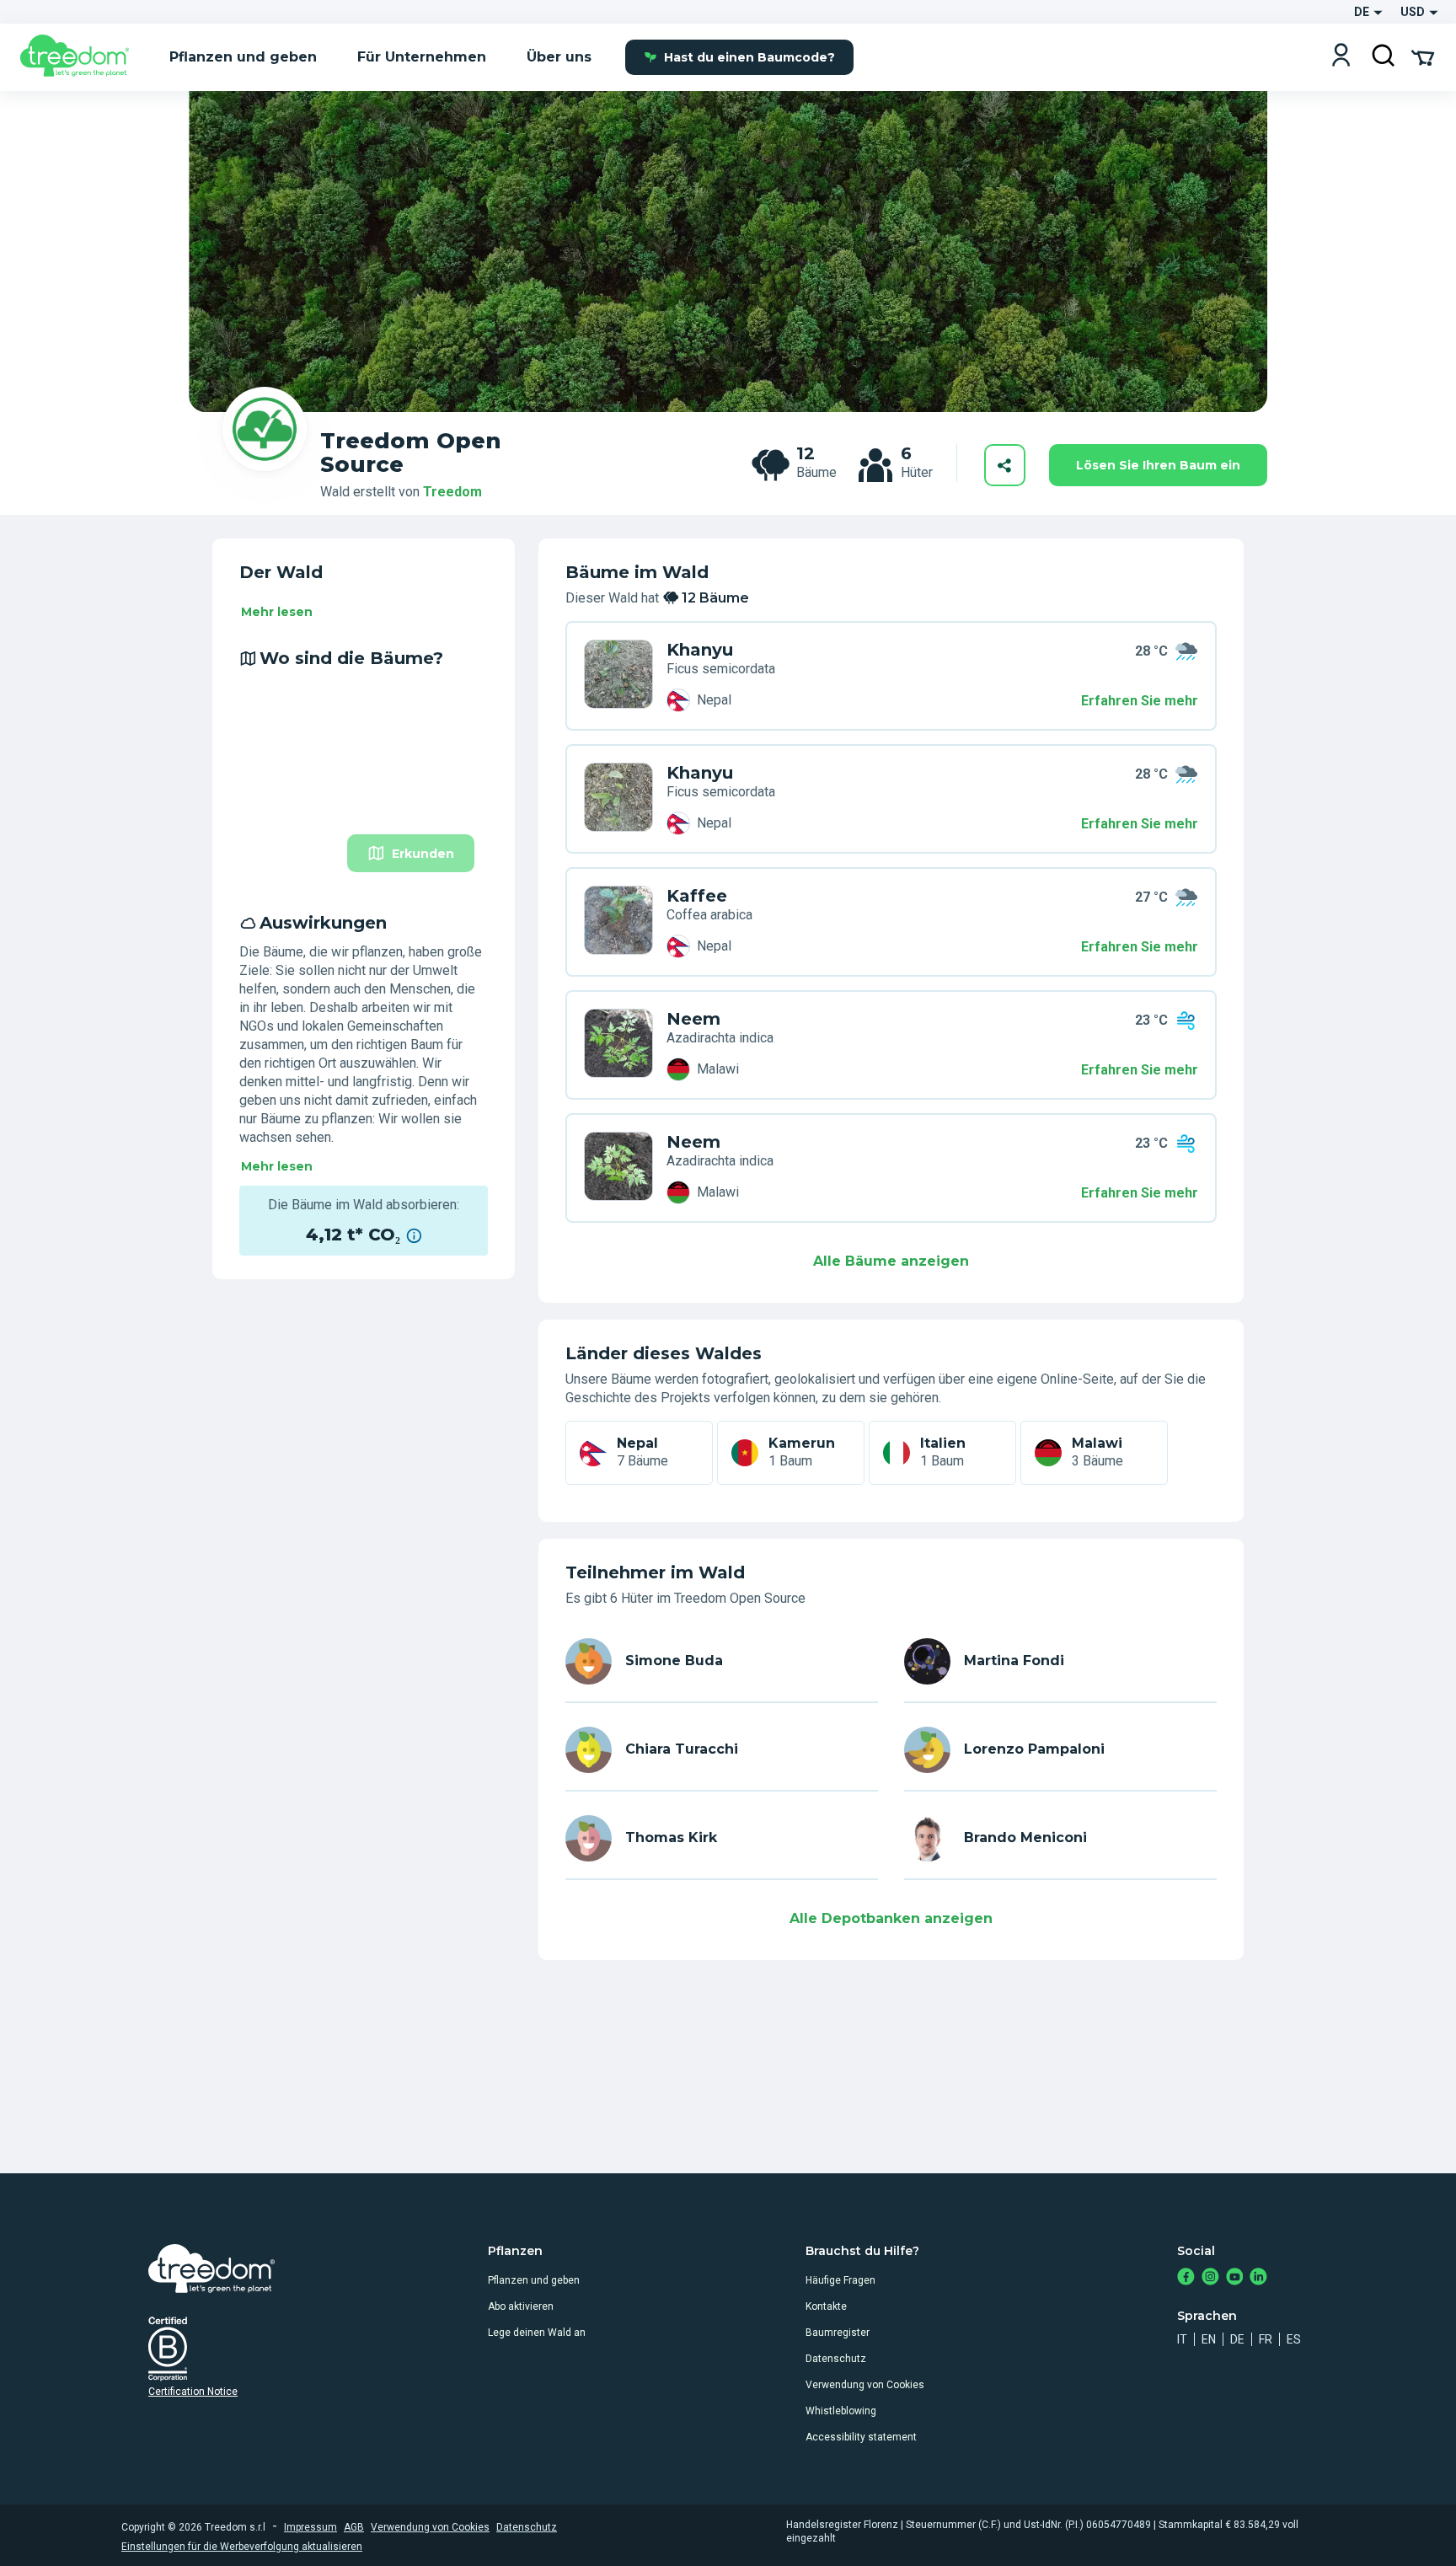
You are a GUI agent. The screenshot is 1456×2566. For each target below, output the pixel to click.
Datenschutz (836, 2359)
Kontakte (826, 2306)
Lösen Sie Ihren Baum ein (1158, 465)
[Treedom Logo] (81, 57)
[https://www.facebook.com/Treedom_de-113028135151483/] (1186, 2278)
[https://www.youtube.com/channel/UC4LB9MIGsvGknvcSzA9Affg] (1235, 2278)
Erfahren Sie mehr (1140, 701)
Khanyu (700, 650)
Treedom (452, 492)
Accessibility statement (861, 2437)
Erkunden (423, 854)
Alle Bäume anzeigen (891, 1261)
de (1237, 2339)
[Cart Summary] (1423, 56)
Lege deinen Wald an (537, 2333)
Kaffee (697, 896)
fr (1266, 2339)
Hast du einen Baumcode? (749, 57)
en (1209, 2339)
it (1182, 2339)
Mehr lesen (277, 612)
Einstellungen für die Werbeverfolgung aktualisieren (242, 2547)
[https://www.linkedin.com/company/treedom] (1258, 2278)
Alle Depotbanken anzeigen (891, 1918)
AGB (354, 2527)
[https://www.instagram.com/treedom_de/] (1210, 2278)
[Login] (1341, 57)
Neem (693, 1019)
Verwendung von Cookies (865, 2385)
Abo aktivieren (521, 2306)
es (1294, 2339)
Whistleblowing (841, 2411)
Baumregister (838, 2333)
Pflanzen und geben (534, 2280)
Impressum (310, 2527)
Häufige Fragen (840, 2280)
